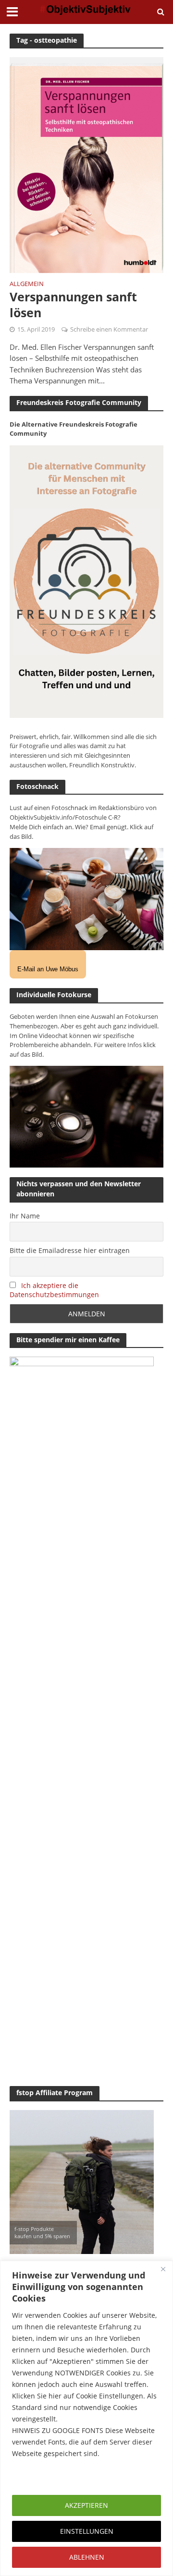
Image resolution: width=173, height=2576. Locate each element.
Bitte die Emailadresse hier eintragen (70, 1250)
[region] (86, 2418)
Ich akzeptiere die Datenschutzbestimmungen (54, 1290)
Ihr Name (25, 1216)
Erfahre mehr (36, 2476)
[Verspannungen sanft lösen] (86, 164)
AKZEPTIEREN (86, 2505)
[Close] (163, 2269)
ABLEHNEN (87, 2557)
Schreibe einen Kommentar (109, 329)
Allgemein (27, 285)
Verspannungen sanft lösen (73, 304)
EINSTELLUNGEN (87, 2531)
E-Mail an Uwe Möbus (48, 969)
